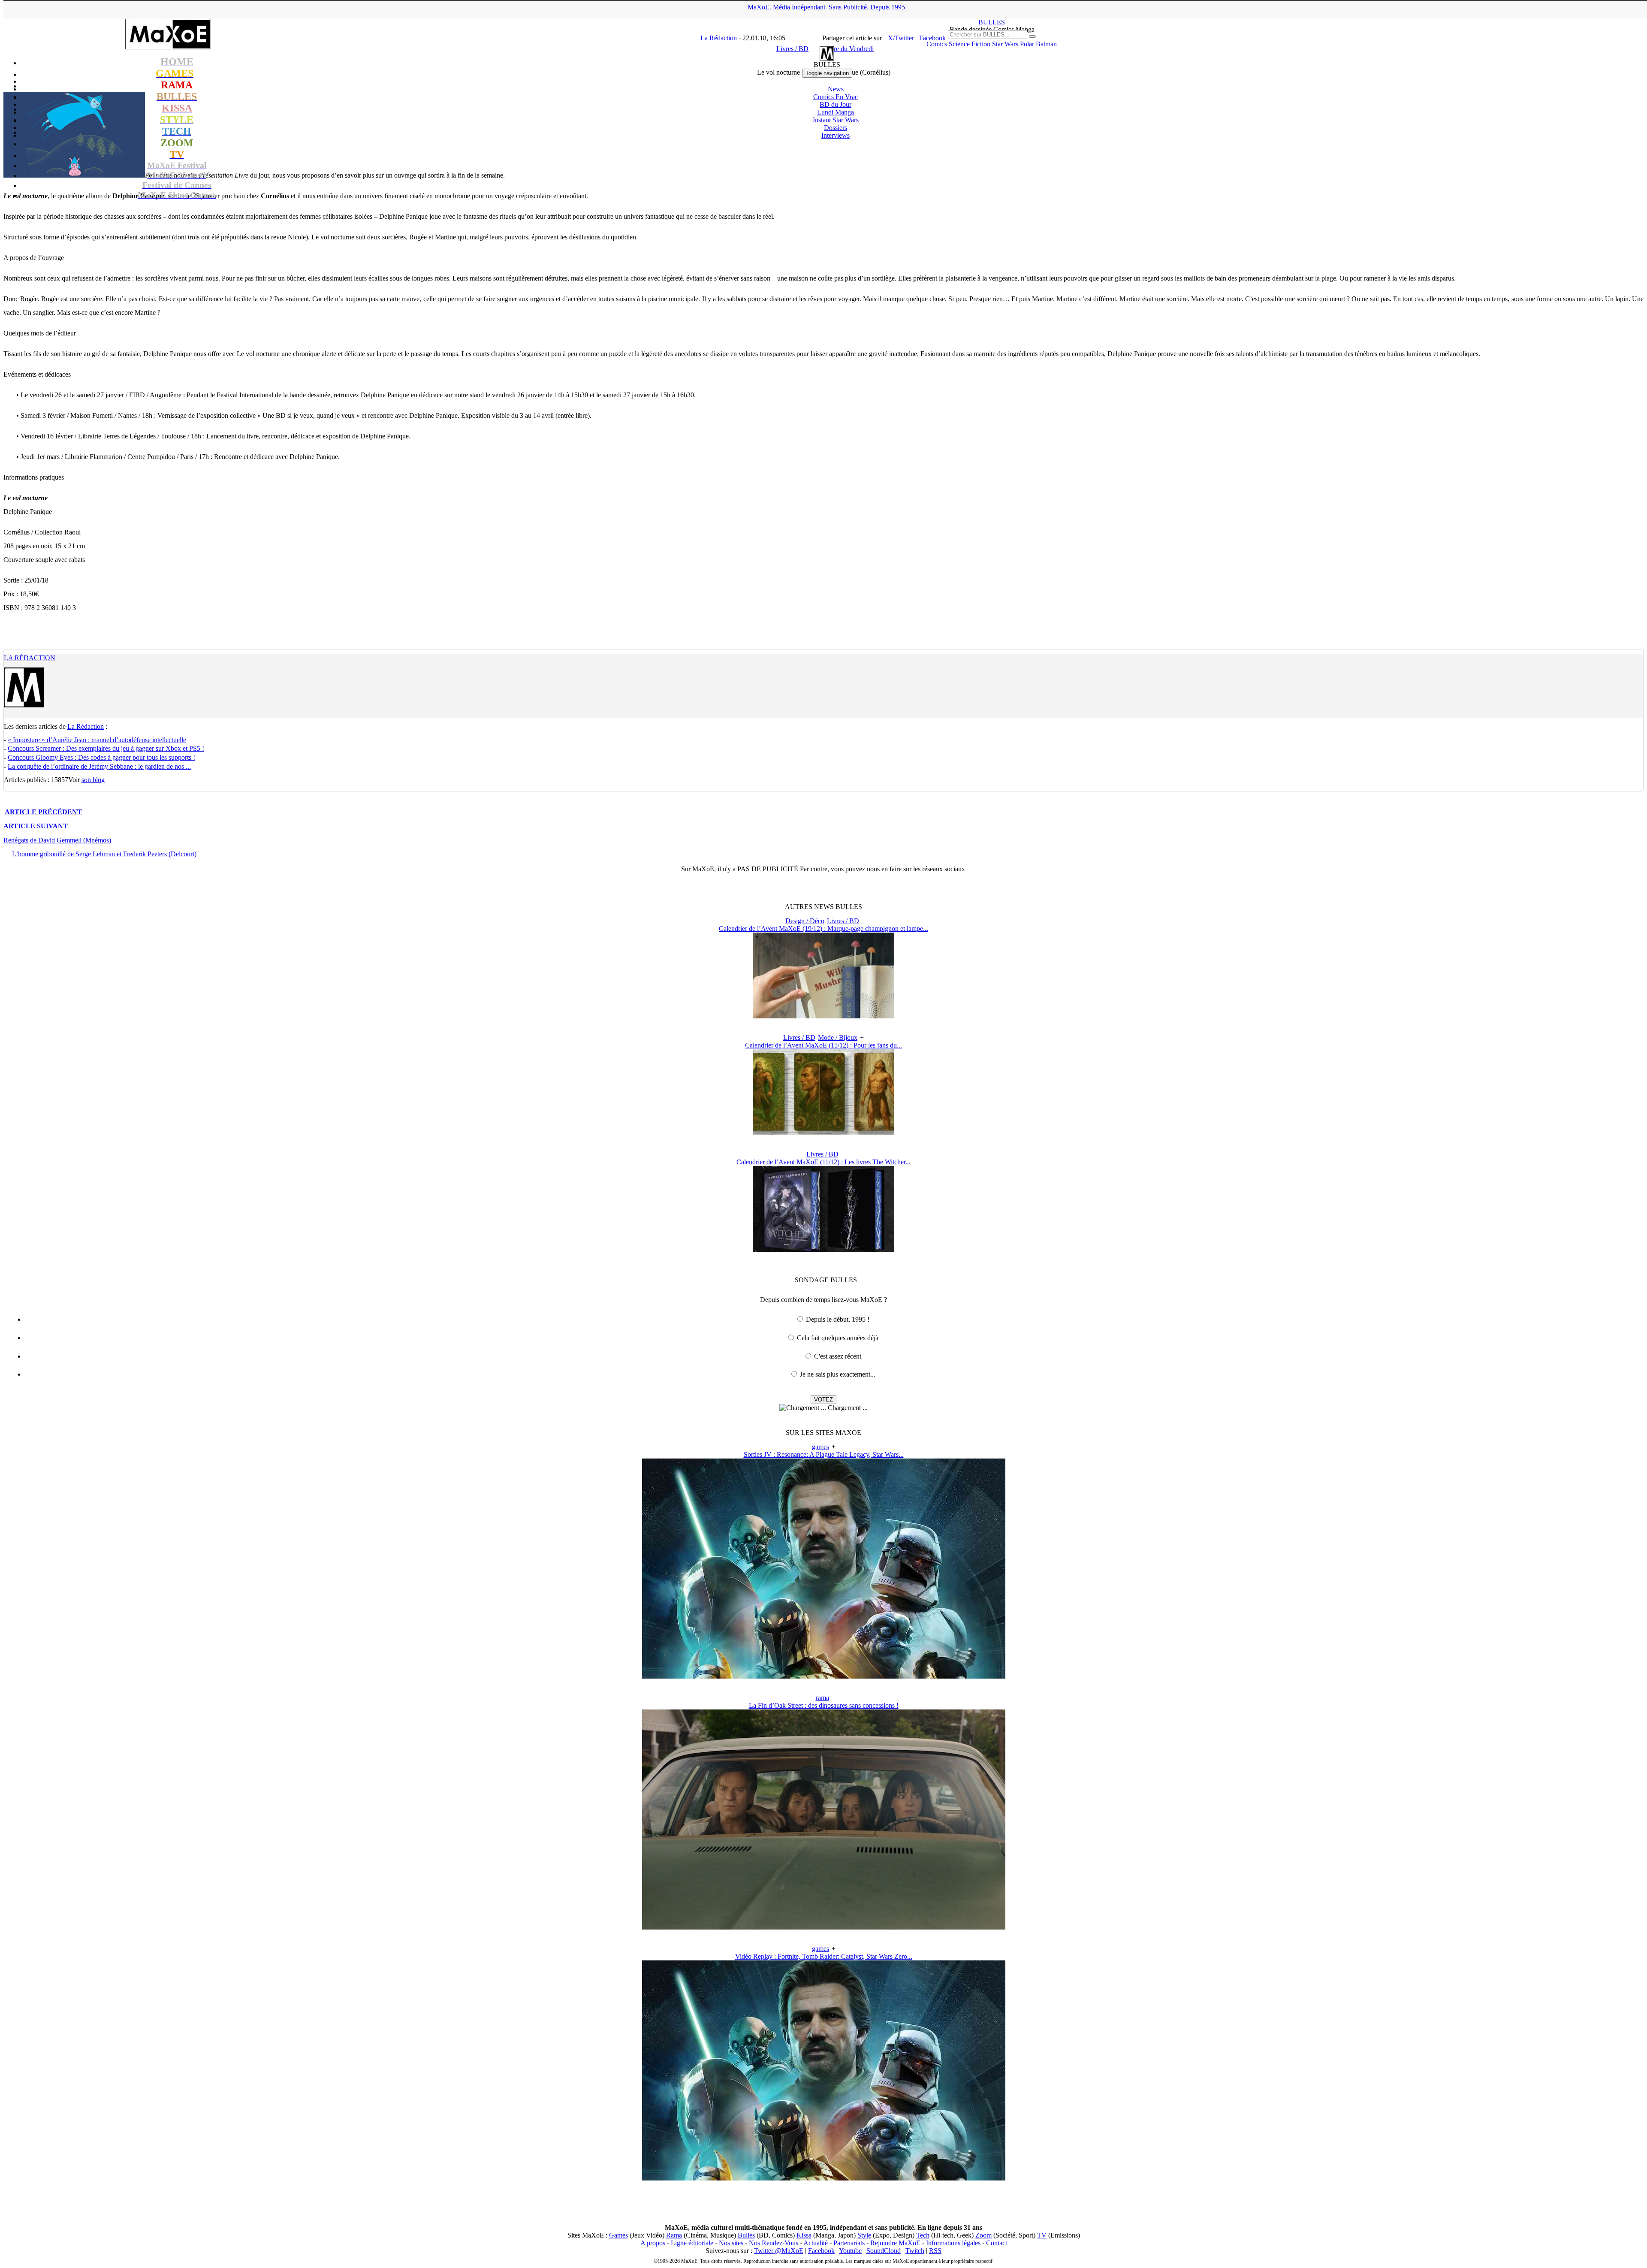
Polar (1027, 44)
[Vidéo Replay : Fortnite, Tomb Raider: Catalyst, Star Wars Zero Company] (824, 2178)
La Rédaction (30, 658)
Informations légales (953, 2243)
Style (864, 2235)
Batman (1046, 44)
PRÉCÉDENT (43, 812)
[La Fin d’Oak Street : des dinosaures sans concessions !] (824, 1927)
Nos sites (731, 2243)
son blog (93, 780)
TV (1042, 2235)
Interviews (836, 135)
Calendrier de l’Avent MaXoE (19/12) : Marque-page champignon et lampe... (823, 929)
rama (822, 1698)
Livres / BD (843, 921)
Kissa (804, 2235)
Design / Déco (805, 921)
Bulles (746, 2235)
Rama (674, 2235)
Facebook (821, 2251)
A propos (653, 2243)
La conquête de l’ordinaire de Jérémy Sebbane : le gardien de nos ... (99, 766)
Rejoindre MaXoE (895, 2243)
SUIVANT (36, 826)
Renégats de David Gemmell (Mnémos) (57, 840)
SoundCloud (884, 2251)
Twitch (915, 2251)
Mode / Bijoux (838, 1037)
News (836, 89)
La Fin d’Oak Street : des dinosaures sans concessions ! (824, 1705)
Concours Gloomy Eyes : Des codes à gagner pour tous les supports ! (101, 757)
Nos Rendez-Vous (774, 2243)
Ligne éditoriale (692, 2243)
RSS (935, 2251)
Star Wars (1005, 44)
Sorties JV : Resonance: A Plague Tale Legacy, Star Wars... (824, 1454)
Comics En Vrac (836, 97)
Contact (997, 2243)
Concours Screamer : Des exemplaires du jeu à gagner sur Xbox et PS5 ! (106, 748)
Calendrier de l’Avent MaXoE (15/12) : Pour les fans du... (823, 1045)
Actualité (816, 2243)
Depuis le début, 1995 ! (838, 1319)
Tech (923, 2235)
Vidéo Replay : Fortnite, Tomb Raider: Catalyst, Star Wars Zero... (824, 1956)
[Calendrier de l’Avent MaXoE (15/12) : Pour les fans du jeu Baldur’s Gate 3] (823, 1133)
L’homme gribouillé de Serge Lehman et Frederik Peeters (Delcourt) (104, 854)
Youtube (850, 2251)
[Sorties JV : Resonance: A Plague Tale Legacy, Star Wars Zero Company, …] (824, 1676)
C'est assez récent (838, 1356)
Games (618, 2235)
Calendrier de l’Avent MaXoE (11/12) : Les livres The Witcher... (823, 1162)
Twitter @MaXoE (779, 2251)
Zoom (983, 2235)
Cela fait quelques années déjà (838, 1338)
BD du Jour (836, 104)
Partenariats (849, 2243)
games (820, 1447)
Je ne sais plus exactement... (838, 1374)
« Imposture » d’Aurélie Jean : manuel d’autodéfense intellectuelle (97, 740)
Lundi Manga (836, 112)
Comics (937, 44)
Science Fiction (970, 44)
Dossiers (836, 128)
